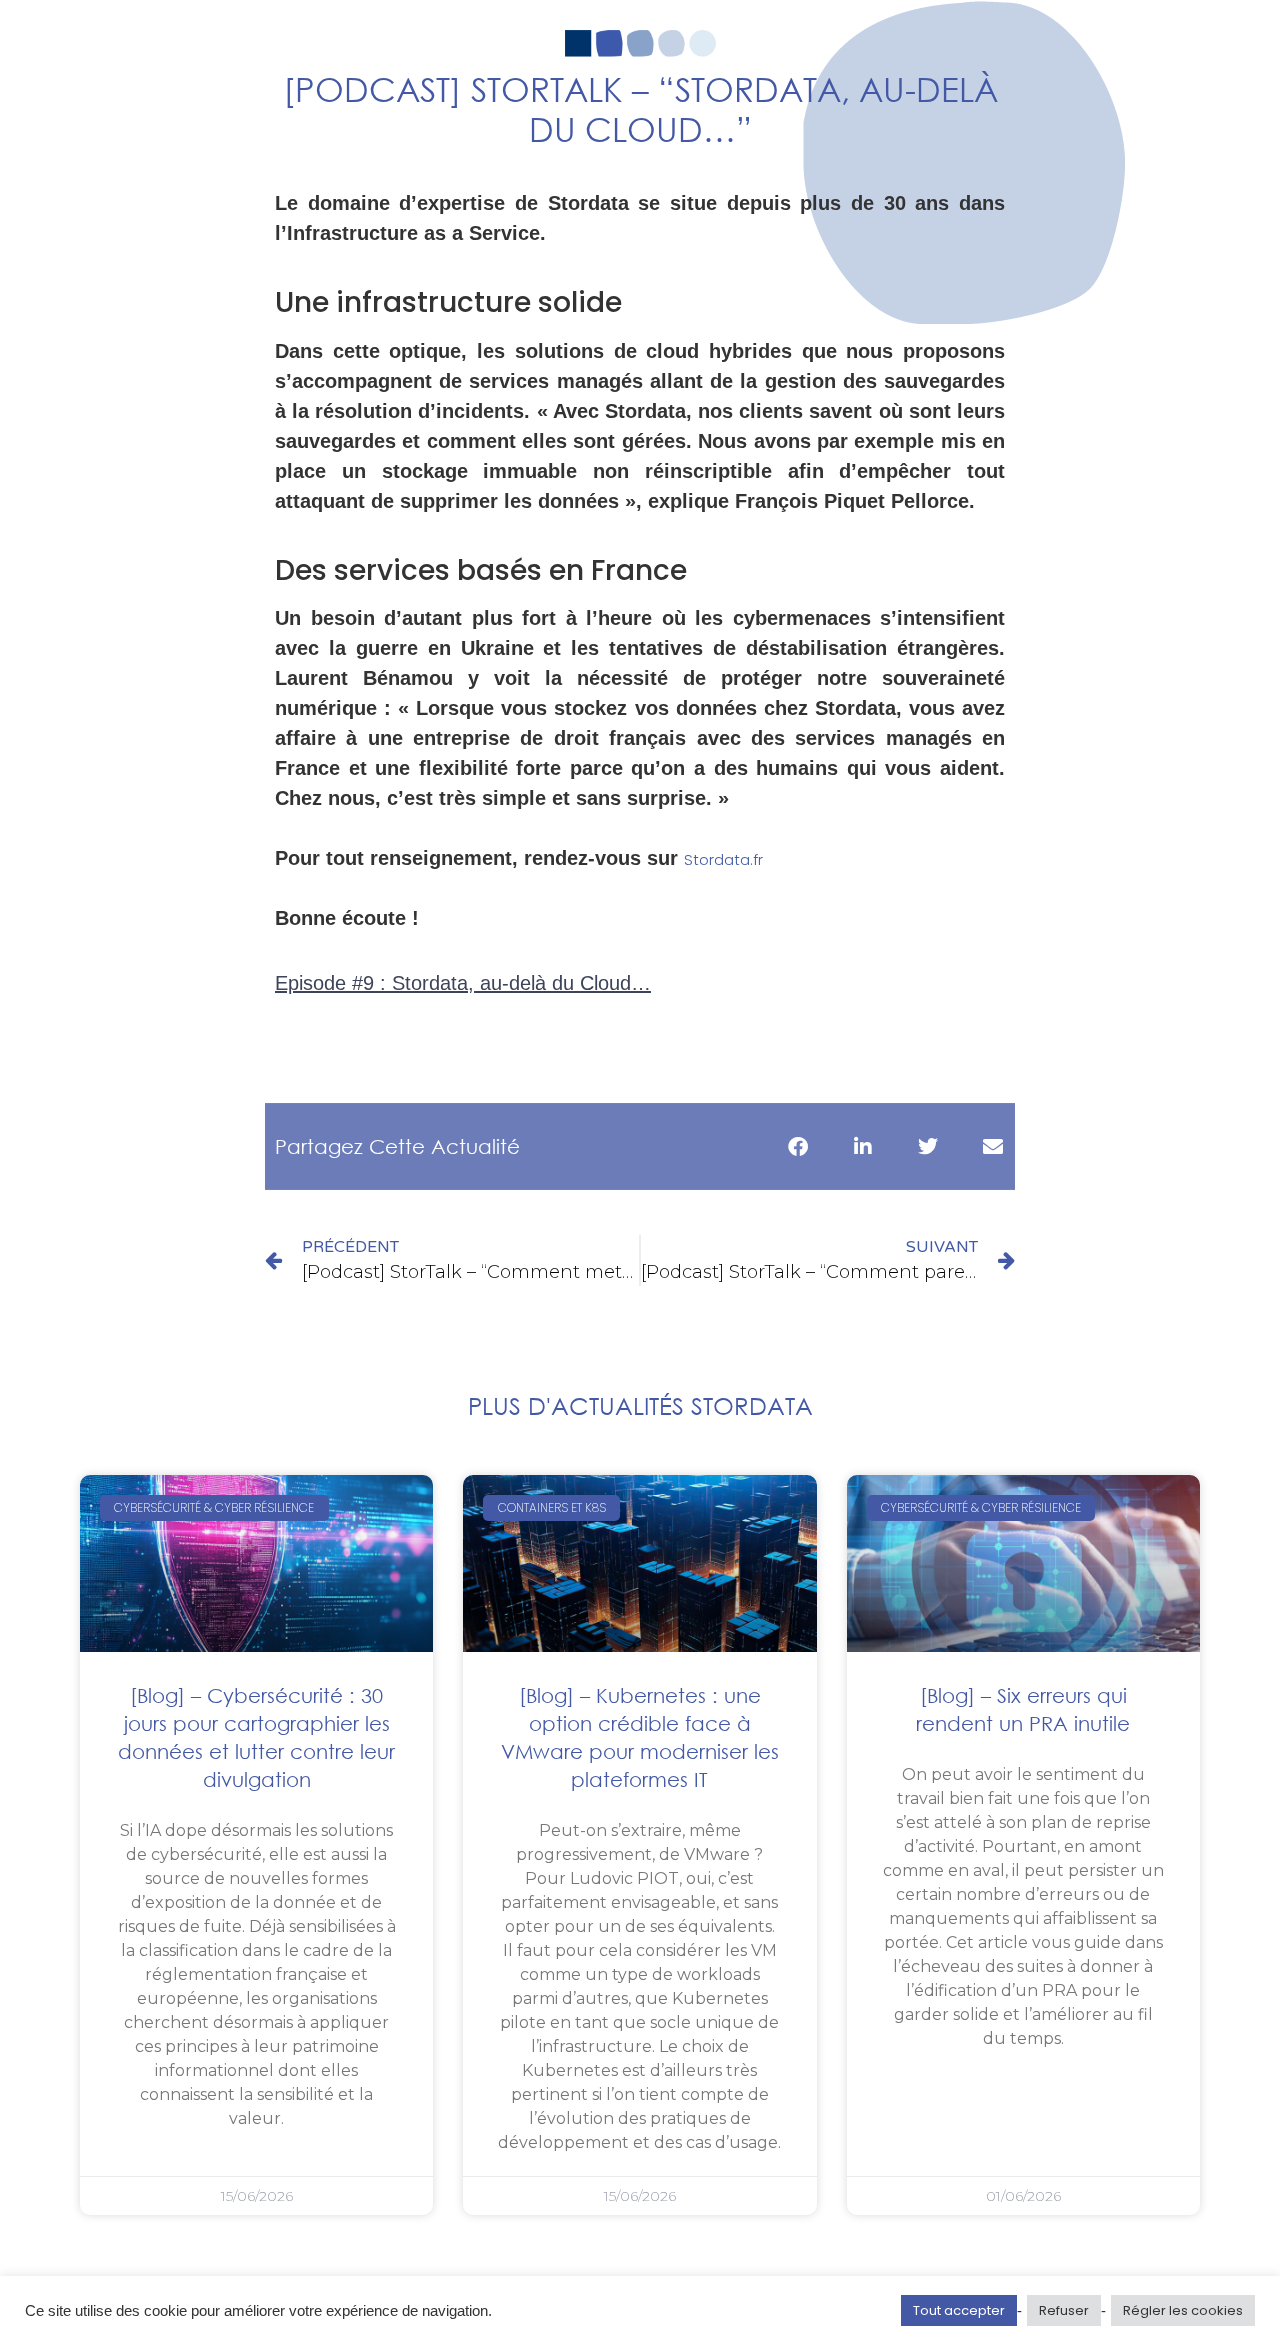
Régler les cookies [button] (1183, 2310)
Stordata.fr (723, 859)
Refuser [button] (1064, 2310)
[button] (797, 1146)
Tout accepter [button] (959, 2310)
